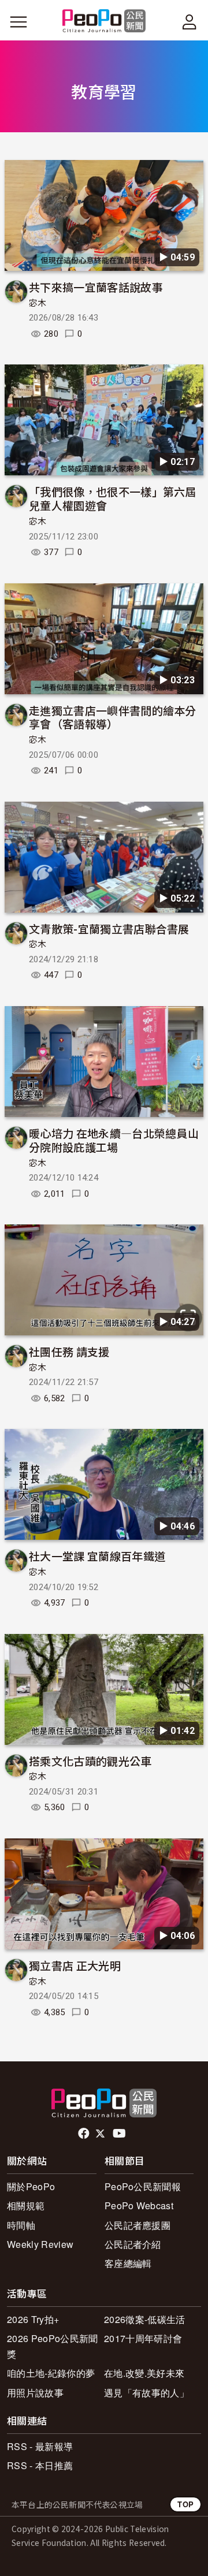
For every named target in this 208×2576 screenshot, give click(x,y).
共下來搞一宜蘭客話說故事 (96, 287)
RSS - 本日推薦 (40, 2465)
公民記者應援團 (138, 2225)
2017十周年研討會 (143, 2338)
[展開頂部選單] (190, 22)
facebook (85, 2134)
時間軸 (21, 2225)
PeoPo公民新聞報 (143, 2186)
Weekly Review (40, 2244)
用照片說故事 (35, 2393)
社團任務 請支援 (69, 1351)
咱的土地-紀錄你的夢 (51, 2373)
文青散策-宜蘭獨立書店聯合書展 (109, 928)
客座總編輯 (128, 2263)
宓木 (38, 303)
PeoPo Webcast (139, 2205)
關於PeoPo (31, 2186)
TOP (185, 2504)
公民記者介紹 (133, 2244)
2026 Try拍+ (33, 2319)
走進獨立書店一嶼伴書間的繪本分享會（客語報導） (113, 717)
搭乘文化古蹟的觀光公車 (90, 1761)
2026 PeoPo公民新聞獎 (52, 2346)
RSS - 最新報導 (40, 2446)
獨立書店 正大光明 (75, 1965)
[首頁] (104, 22)
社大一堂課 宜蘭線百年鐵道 (97, 1556)
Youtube (120, 2134)
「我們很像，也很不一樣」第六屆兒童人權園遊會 (113, 498)
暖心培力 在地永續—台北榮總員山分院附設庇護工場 (114, 1140)
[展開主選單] (18, 22)
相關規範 (26, 2205)
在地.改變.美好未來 (144, 2373)
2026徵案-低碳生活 (145, 2319)
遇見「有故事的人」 (146, 2393)
